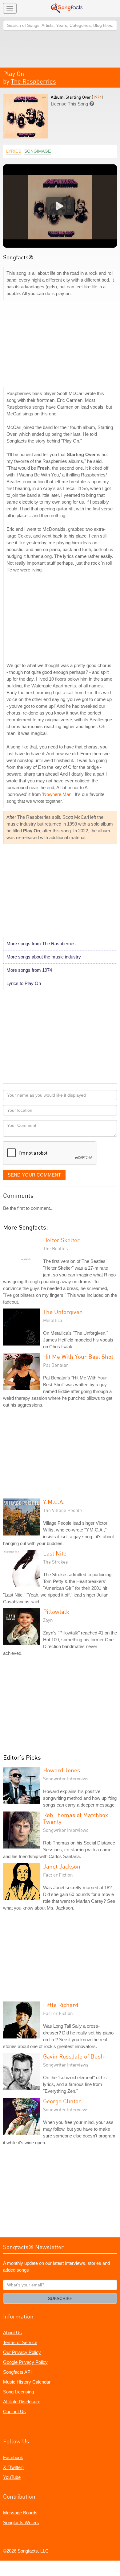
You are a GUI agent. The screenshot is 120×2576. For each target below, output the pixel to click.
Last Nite (55, 1553)
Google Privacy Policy (25, 2362)
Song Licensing (18, 2392)
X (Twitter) (13, 2467)
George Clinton (62, 2101)
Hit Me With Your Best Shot (78, 1356)
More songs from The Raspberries (41, 944)
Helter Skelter (61, 1240)
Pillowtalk (56, 1612)
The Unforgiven (63, 1312)
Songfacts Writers (21, 2522)
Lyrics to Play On (24, 983)
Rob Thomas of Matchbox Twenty (76, 1818)
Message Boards (20, 2513)
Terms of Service (20, 2342)
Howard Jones (62, 1770)
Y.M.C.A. (54, 1502)
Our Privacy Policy (22, 2352)
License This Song (69, 104)
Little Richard (61, 2005)
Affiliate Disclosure (22, 2402)
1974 (97, 97)
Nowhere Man (57, 794)
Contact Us (14, 2411)
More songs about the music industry (44, 957)
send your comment (34, 1175)
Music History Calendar (27, 2382)
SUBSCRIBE (60, 2298)
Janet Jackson (62, 1866)
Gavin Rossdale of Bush (74, 2056)
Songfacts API (17, 2372)
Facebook (13, 2457)
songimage (38, 151)
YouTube (12, 2477)
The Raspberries (33, 81)
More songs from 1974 (29, 970)
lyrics (14, 151)
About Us (12, 2333)
